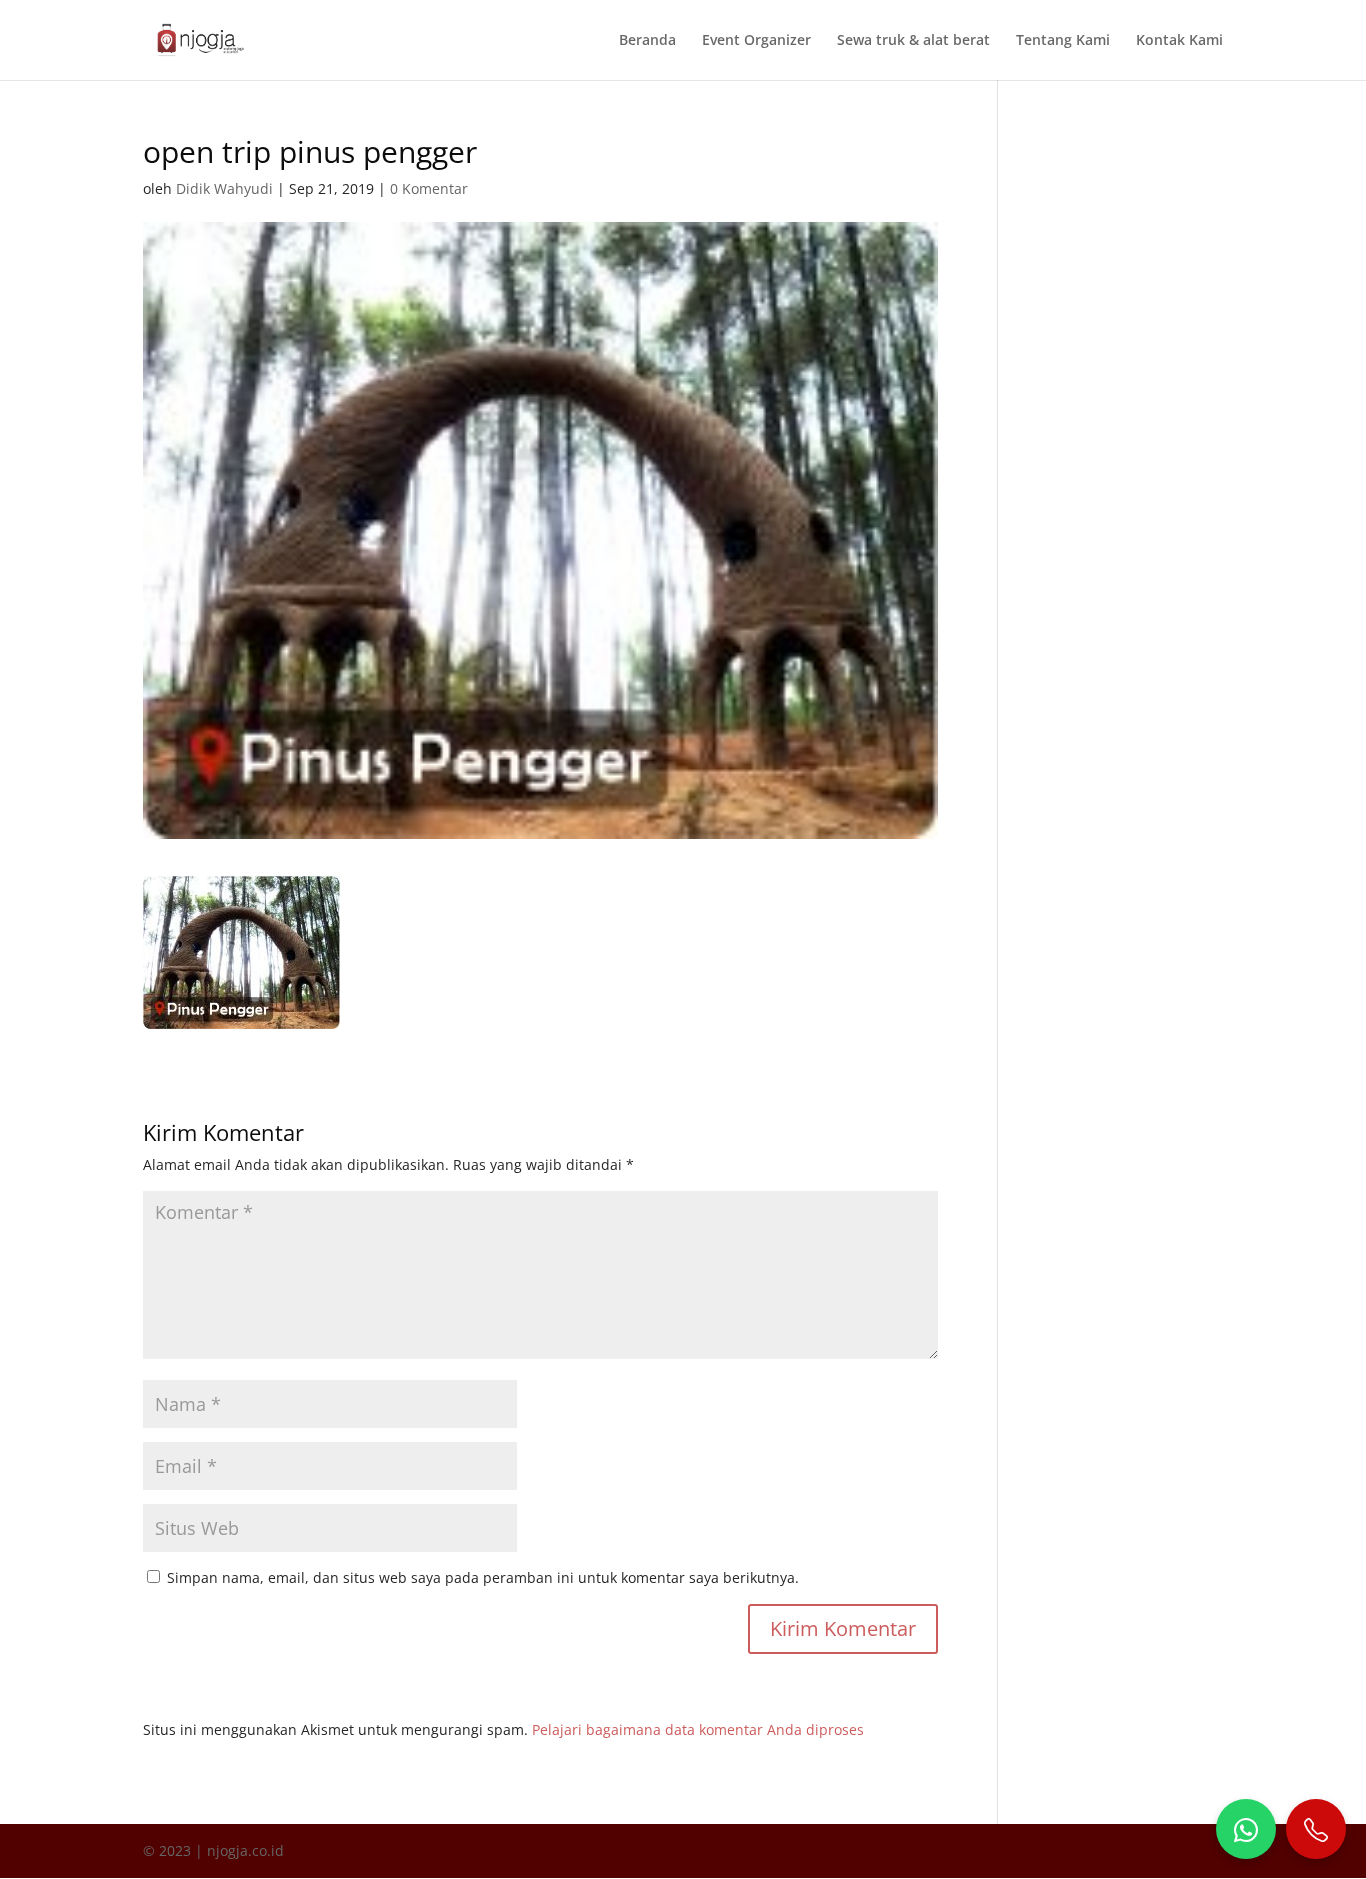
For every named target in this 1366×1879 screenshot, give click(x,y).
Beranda (647, 41)
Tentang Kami (1063, 41)
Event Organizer (756, 41)
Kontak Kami (1179, 41)
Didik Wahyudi (224, 188)
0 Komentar (429, 188)
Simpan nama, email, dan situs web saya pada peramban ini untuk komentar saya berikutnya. (483, 1577)
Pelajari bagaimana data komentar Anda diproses (698, 1729)
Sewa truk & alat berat (913, 41)
